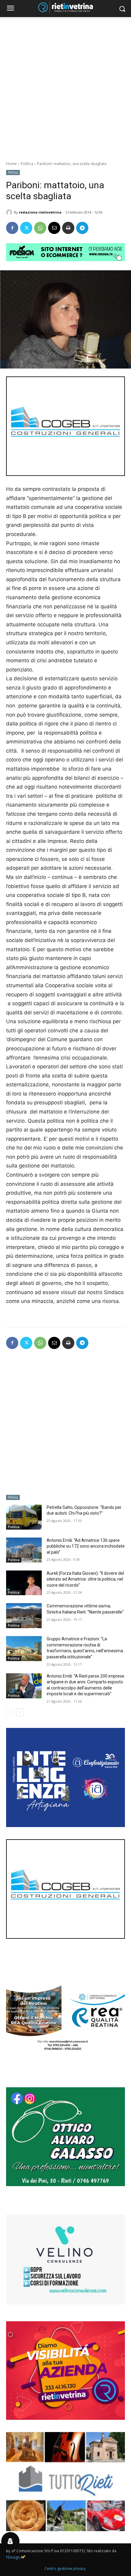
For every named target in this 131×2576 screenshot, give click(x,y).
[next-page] (20, 1712)
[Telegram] (82, 228)
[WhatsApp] (40, 228)
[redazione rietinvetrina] (10, 212)
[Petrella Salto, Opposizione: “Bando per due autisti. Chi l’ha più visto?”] (24, 1517)
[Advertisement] (65, 86)
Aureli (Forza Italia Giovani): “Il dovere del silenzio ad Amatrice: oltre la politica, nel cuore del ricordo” (85, 1579)
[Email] (54, 228)
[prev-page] (10, 1712)
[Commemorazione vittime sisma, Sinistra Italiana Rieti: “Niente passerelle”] (24, 1616)
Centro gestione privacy (65, 2569)
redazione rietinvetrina (40, 212)
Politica (27, 164)
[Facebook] (12, 228)
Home (11, 164)
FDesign (13, 2557)
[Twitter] (26, 228)
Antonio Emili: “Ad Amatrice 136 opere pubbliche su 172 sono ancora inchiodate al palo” (86, 1546)
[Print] (68, 228)
